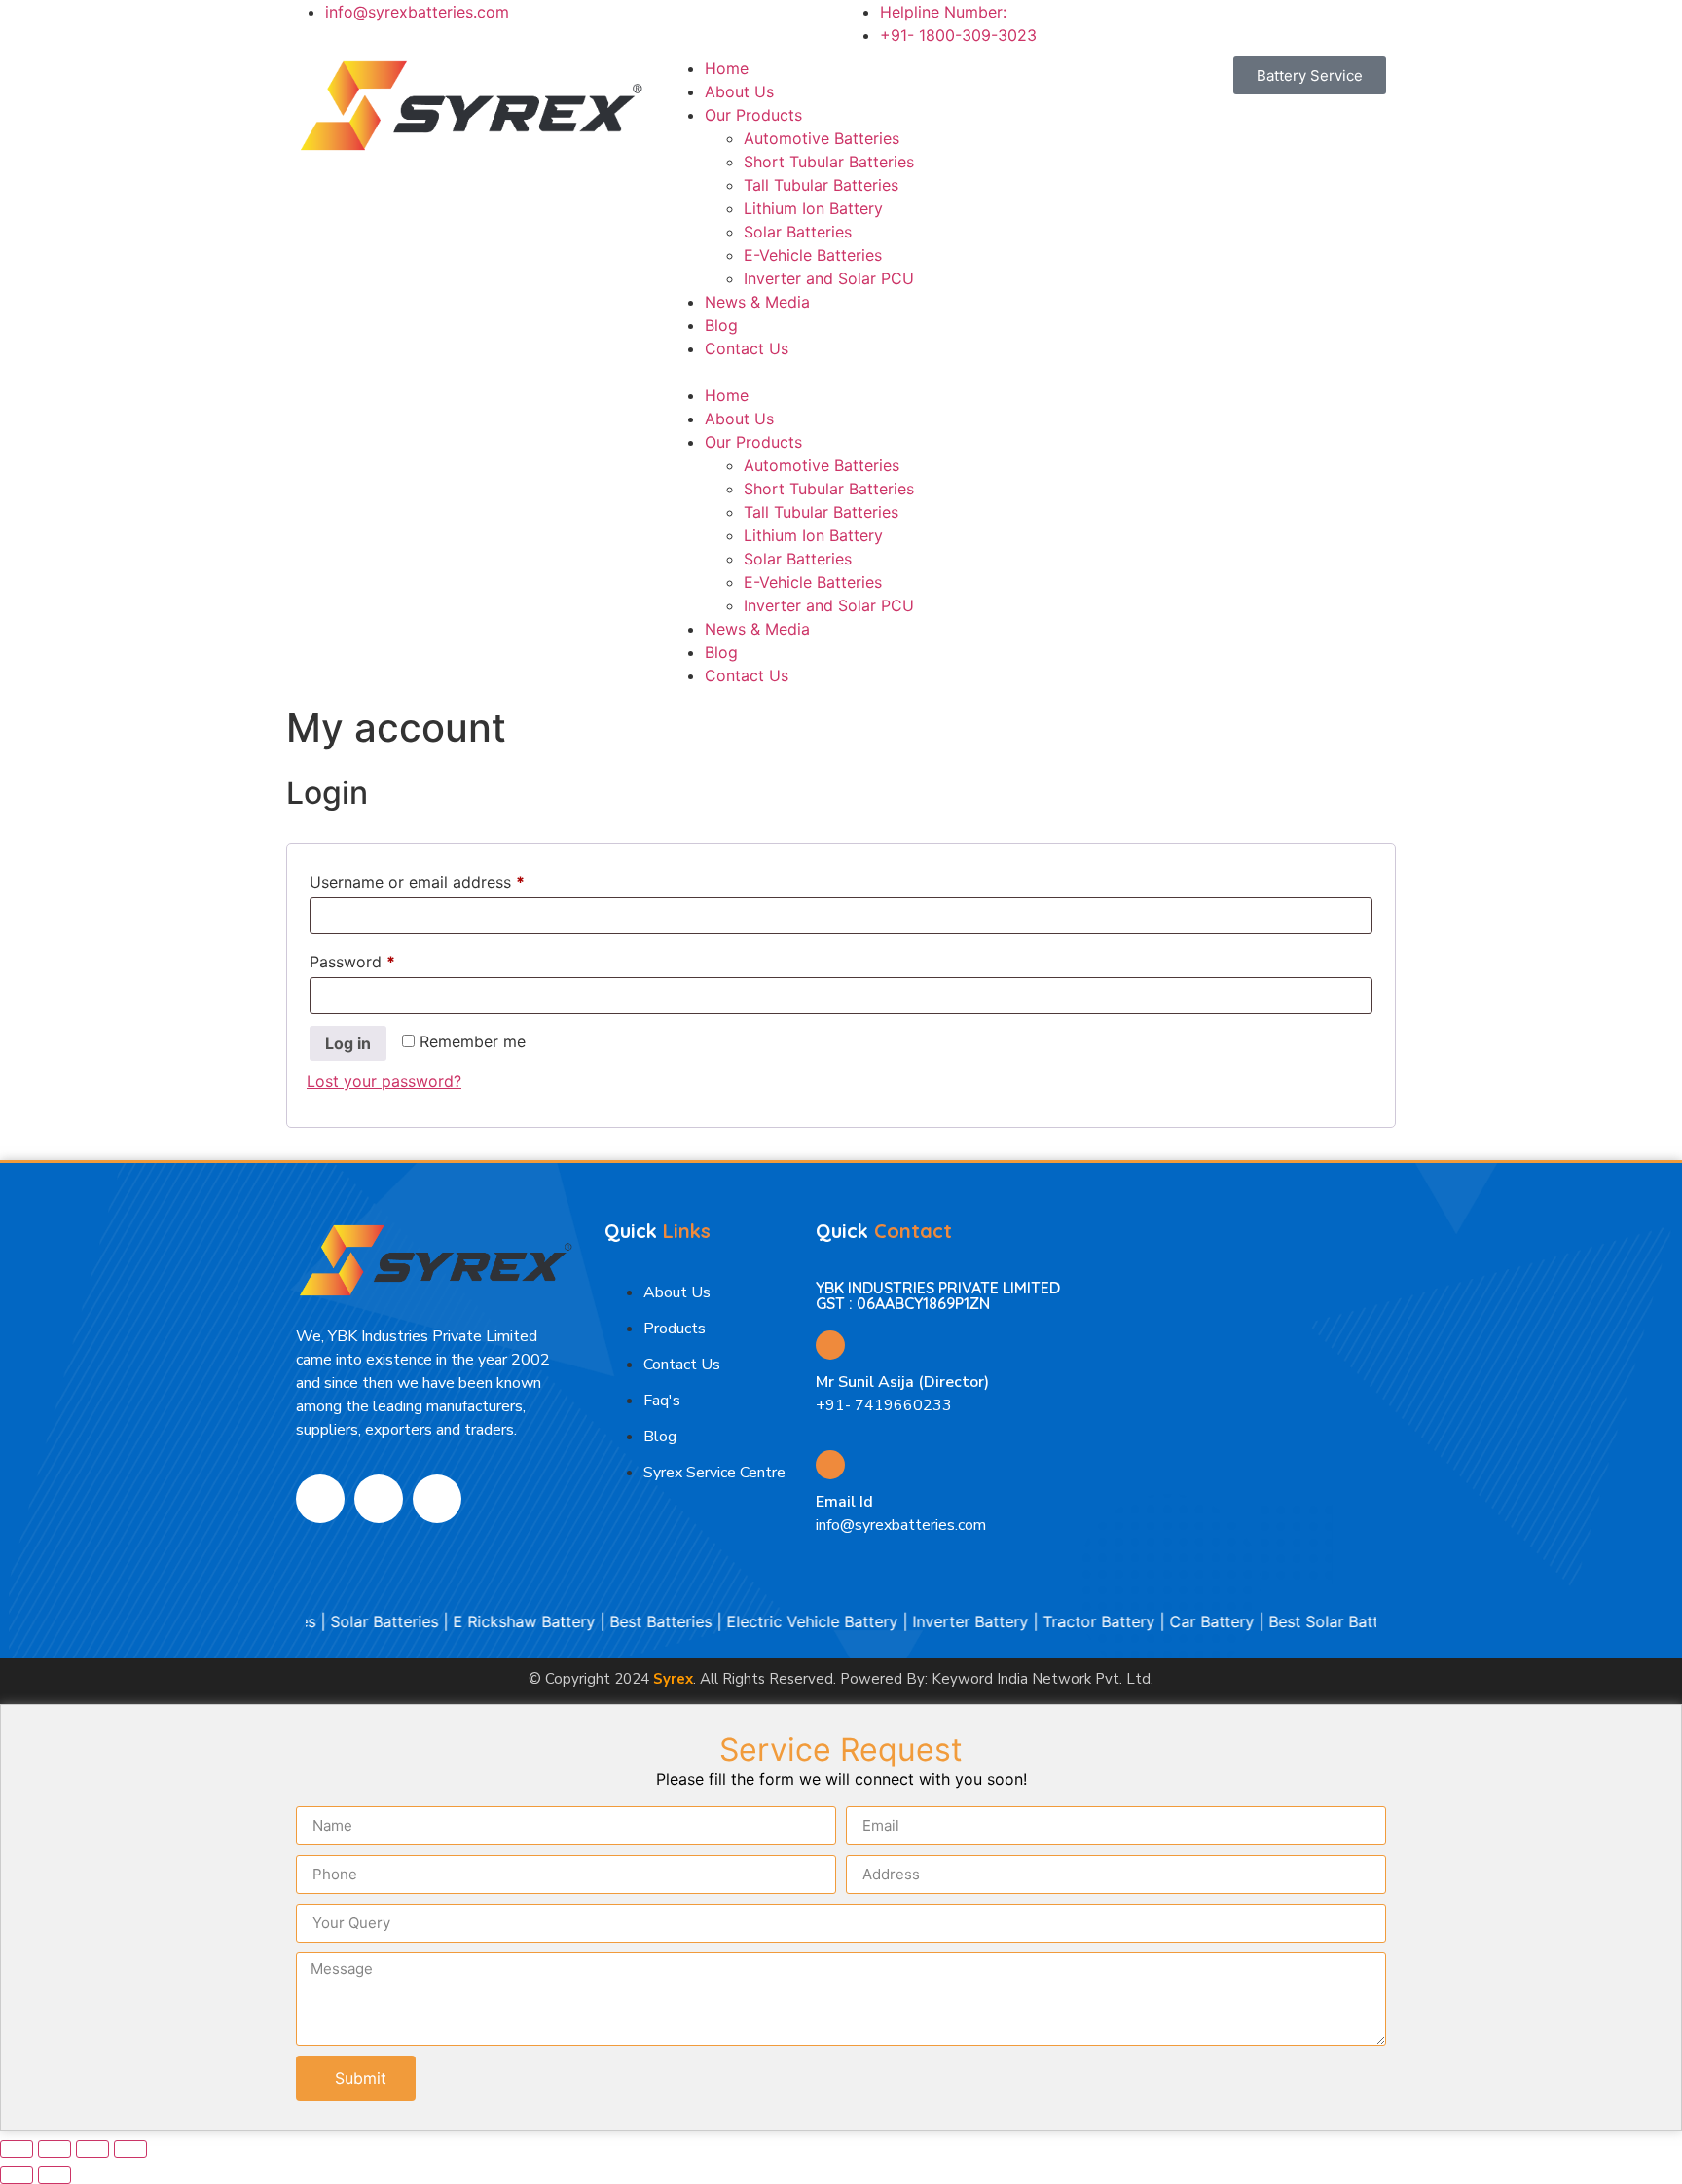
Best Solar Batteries (1304, 1621)
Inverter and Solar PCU (829, 278)
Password (384, 959)
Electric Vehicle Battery (775, 1621)
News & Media (757, 302)
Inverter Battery (933, 1621)
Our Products (753, 115)
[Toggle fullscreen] (55, 2149)
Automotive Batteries (822, 138)
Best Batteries (623, 1621)
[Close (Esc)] (130, 2149)
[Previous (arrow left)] (17, 2175)
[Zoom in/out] (17, 2149)
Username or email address (449, 879)
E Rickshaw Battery (487, 1621)
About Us (739, 91)
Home (727, 68)
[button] (841, 372)
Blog (721, 325)
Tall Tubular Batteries (821, 185)
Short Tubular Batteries (829, 162)
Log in (348, 1043)
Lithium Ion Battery (813, 208)
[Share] (92, 2149)
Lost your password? (384, 1081)
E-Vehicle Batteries (813, 255)
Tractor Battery (1061, 1621)
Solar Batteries (798, 232)
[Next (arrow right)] (55, 2175)
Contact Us (747, 348)
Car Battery (1174, 1621)
